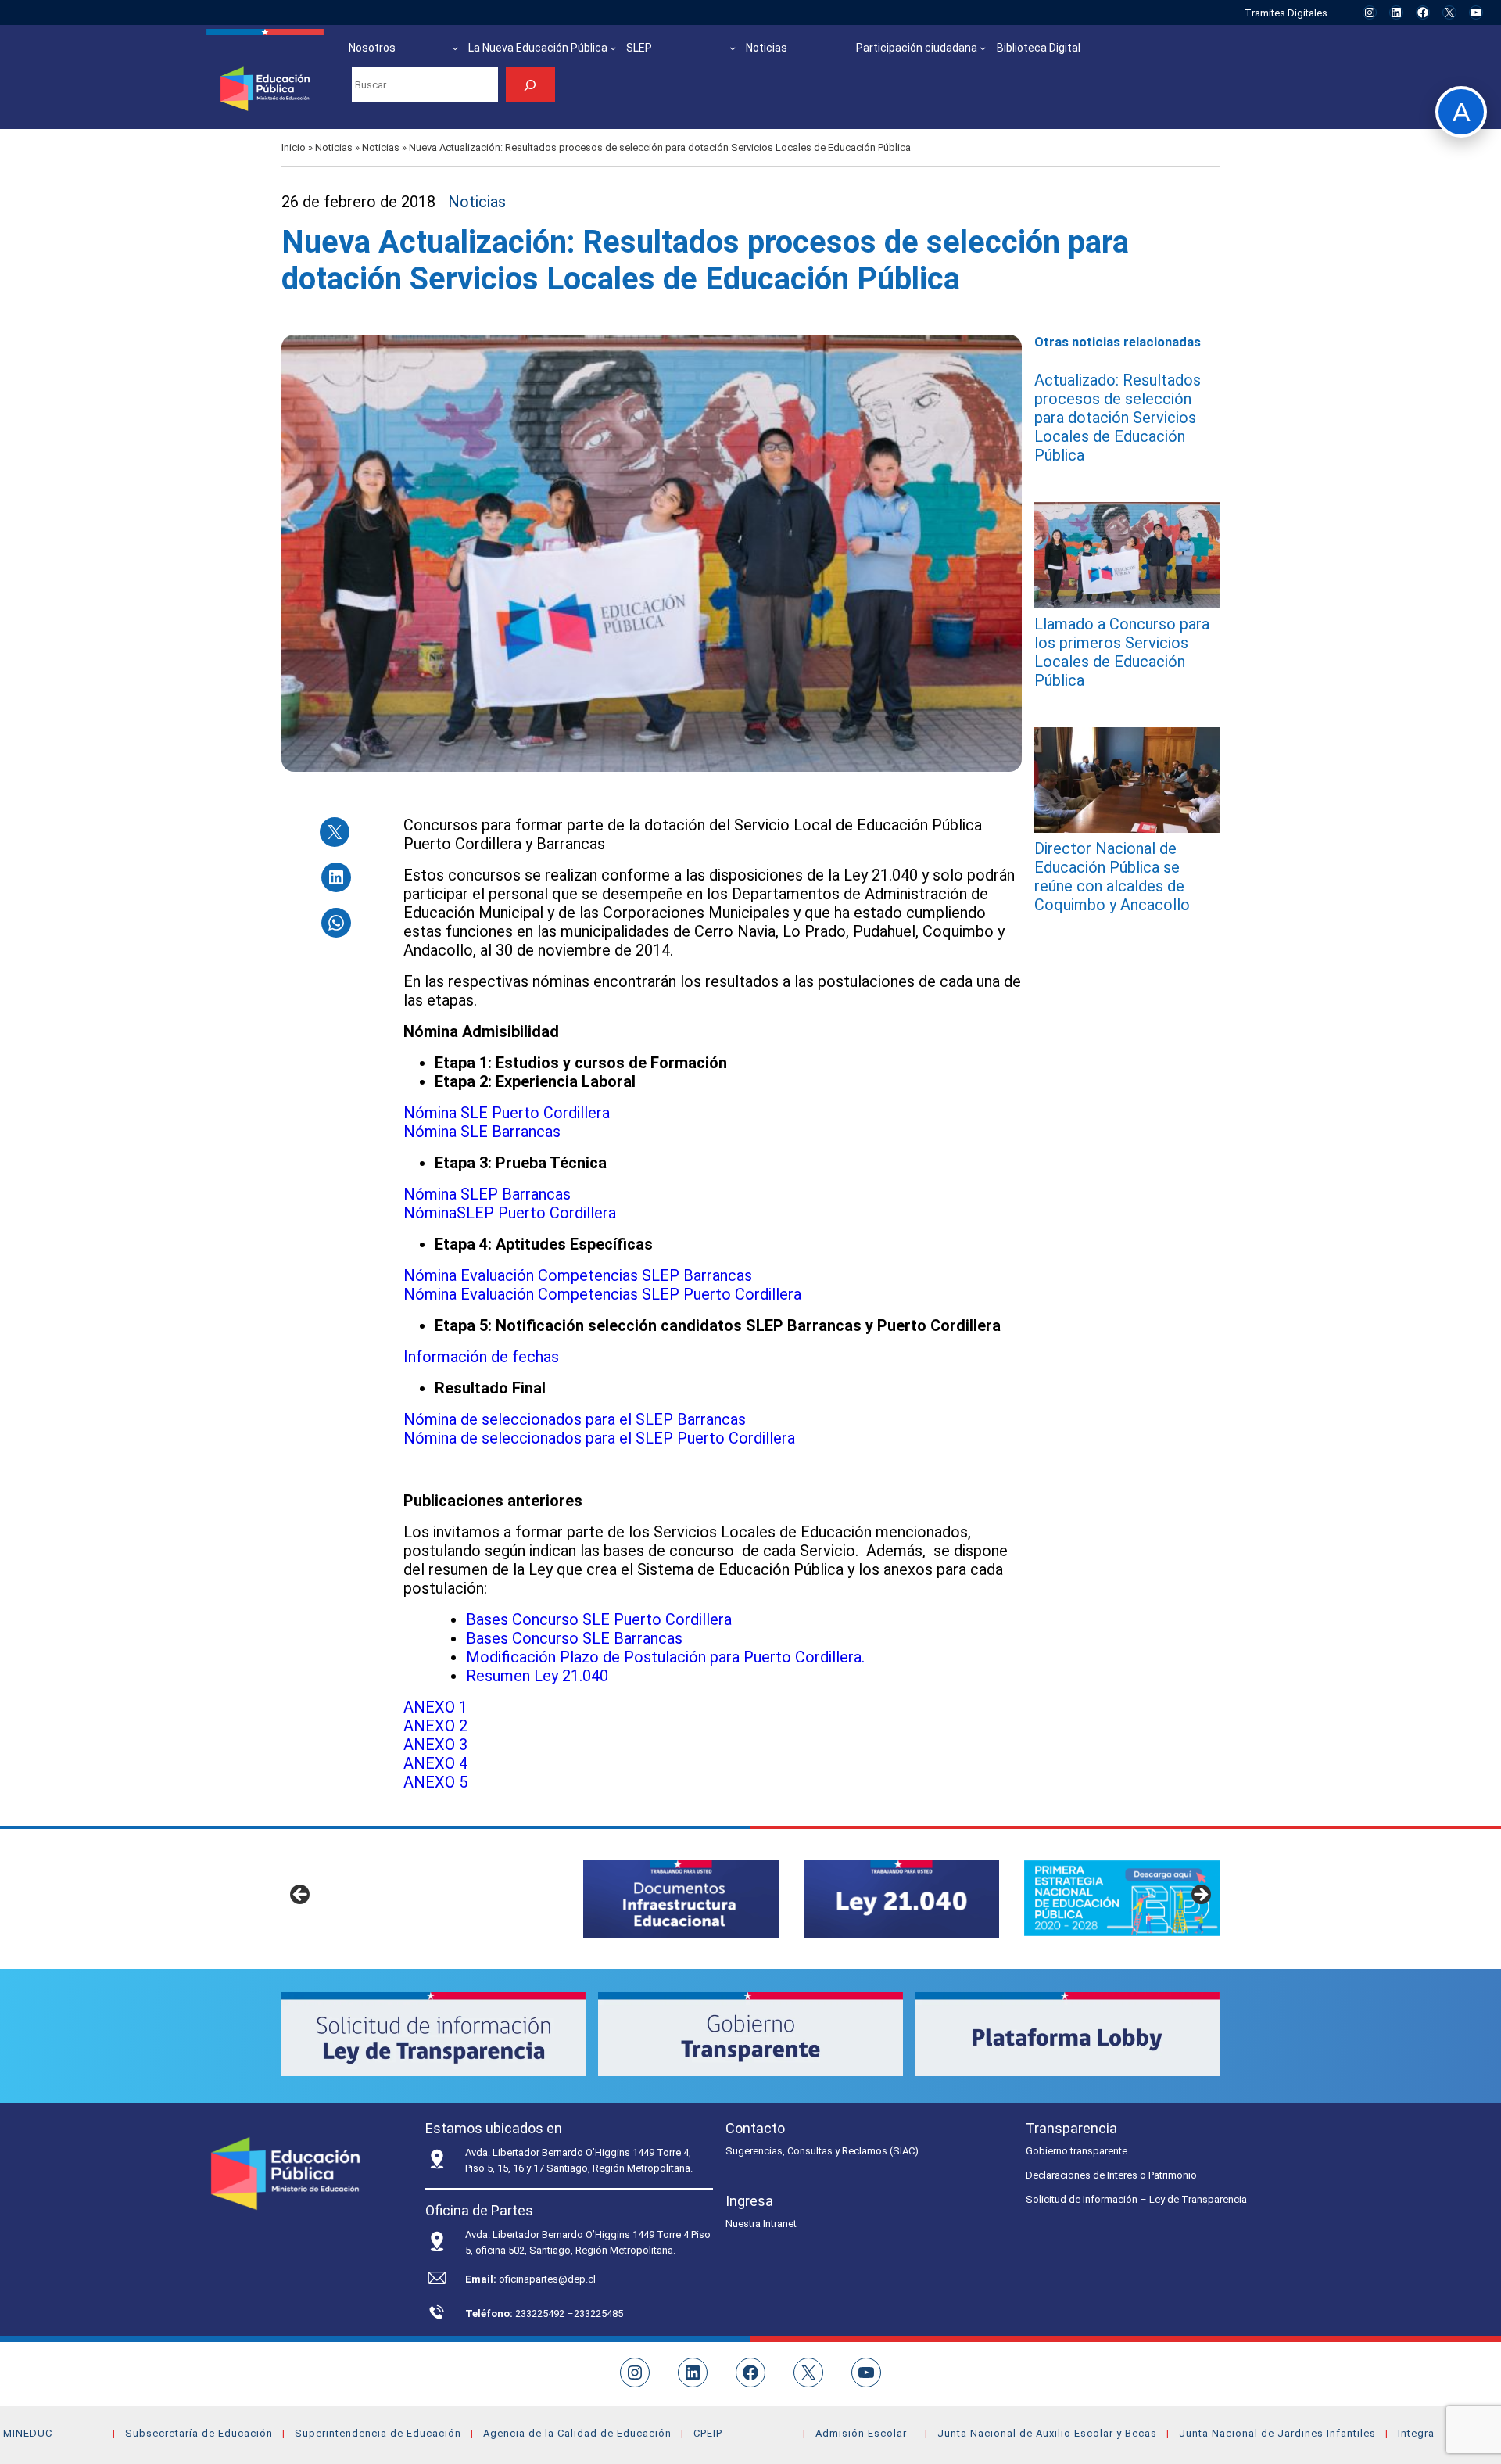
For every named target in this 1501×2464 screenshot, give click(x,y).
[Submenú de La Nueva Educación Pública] (613, 48)
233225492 (541, 2313)
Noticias (334, 147)
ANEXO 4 (435, 1763)
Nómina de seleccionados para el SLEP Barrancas (575, 1419)
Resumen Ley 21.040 (537, 1676)
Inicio (294, 147)
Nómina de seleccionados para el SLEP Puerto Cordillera (599, 1438)
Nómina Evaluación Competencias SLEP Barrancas (578, 1275)
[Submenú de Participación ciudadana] (983, 48)
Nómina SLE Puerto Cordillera (507, 1113)
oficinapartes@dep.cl (547, 2279)
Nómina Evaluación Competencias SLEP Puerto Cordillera (602, 1294)
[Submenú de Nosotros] (455, 48)
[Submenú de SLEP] (733, 48)
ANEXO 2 (435, 1726)
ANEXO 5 (435, 1782)
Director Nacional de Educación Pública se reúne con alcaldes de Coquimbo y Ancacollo (1112, 877)
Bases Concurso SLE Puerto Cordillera (599, 1619)
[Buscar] (530, 85)
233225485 (598, 2313)
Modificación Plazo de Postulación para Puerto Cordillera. (665, 1657)
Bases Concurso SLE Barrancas (574, 1638)
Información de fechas (481, 1357)
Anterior (301, 1896)
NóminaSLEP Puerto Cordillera (510, 1213)
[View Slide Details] (681, 1899)
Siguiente (1200, 1896)
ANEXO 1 (435, 1707)
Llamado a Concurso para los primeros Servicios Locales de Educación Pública (1122, 652)
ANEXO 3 (435, 1745)
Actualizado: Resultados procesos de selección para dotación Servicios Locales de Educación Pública (1118, 418)
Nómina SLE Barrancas (482, 1132)
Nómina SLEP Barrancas (487, 1194)
